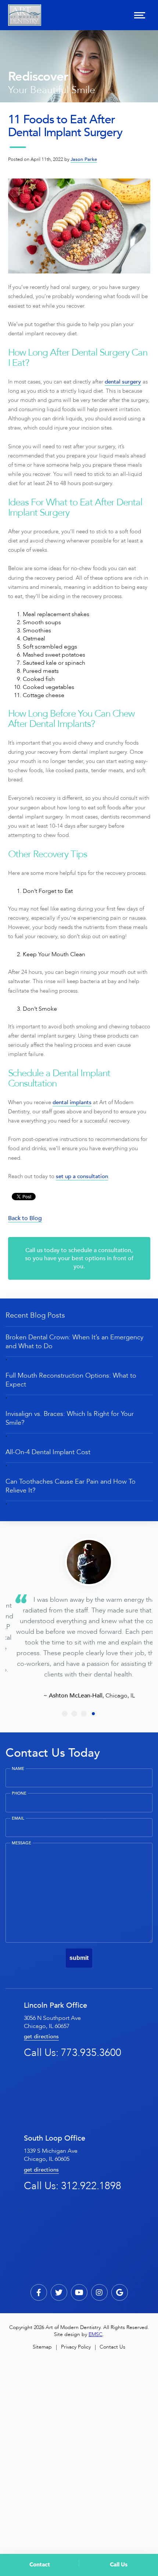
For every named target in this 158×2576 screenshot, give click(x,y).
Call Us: (73, 2053)
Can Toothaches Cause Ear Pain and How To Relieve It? (71, 1486)
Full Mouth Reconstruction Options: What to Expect (71, 1380)
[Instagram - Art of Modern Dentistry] (99, 2292)
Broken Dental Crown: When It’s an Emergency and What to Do (74, 1342)
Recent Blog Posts (35, 1315)
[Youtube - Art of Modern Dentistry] (79, 2292)
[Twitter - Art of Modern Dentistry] (59, 2292)
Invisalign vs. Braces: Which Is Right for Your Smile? (70, 1418)
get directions (41, 2037)
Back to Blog (25, 1218)
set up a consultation (82, 1176)
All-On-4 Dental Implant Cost (48, 1452)
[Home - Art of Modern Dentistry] (25, 15)
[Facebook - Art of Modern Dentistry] (39, 2292)
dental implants (72, 1103)
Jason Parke (84, 159)
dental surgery (123, 382)
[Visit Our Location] (120, 2292)
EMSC (96, 2334)
